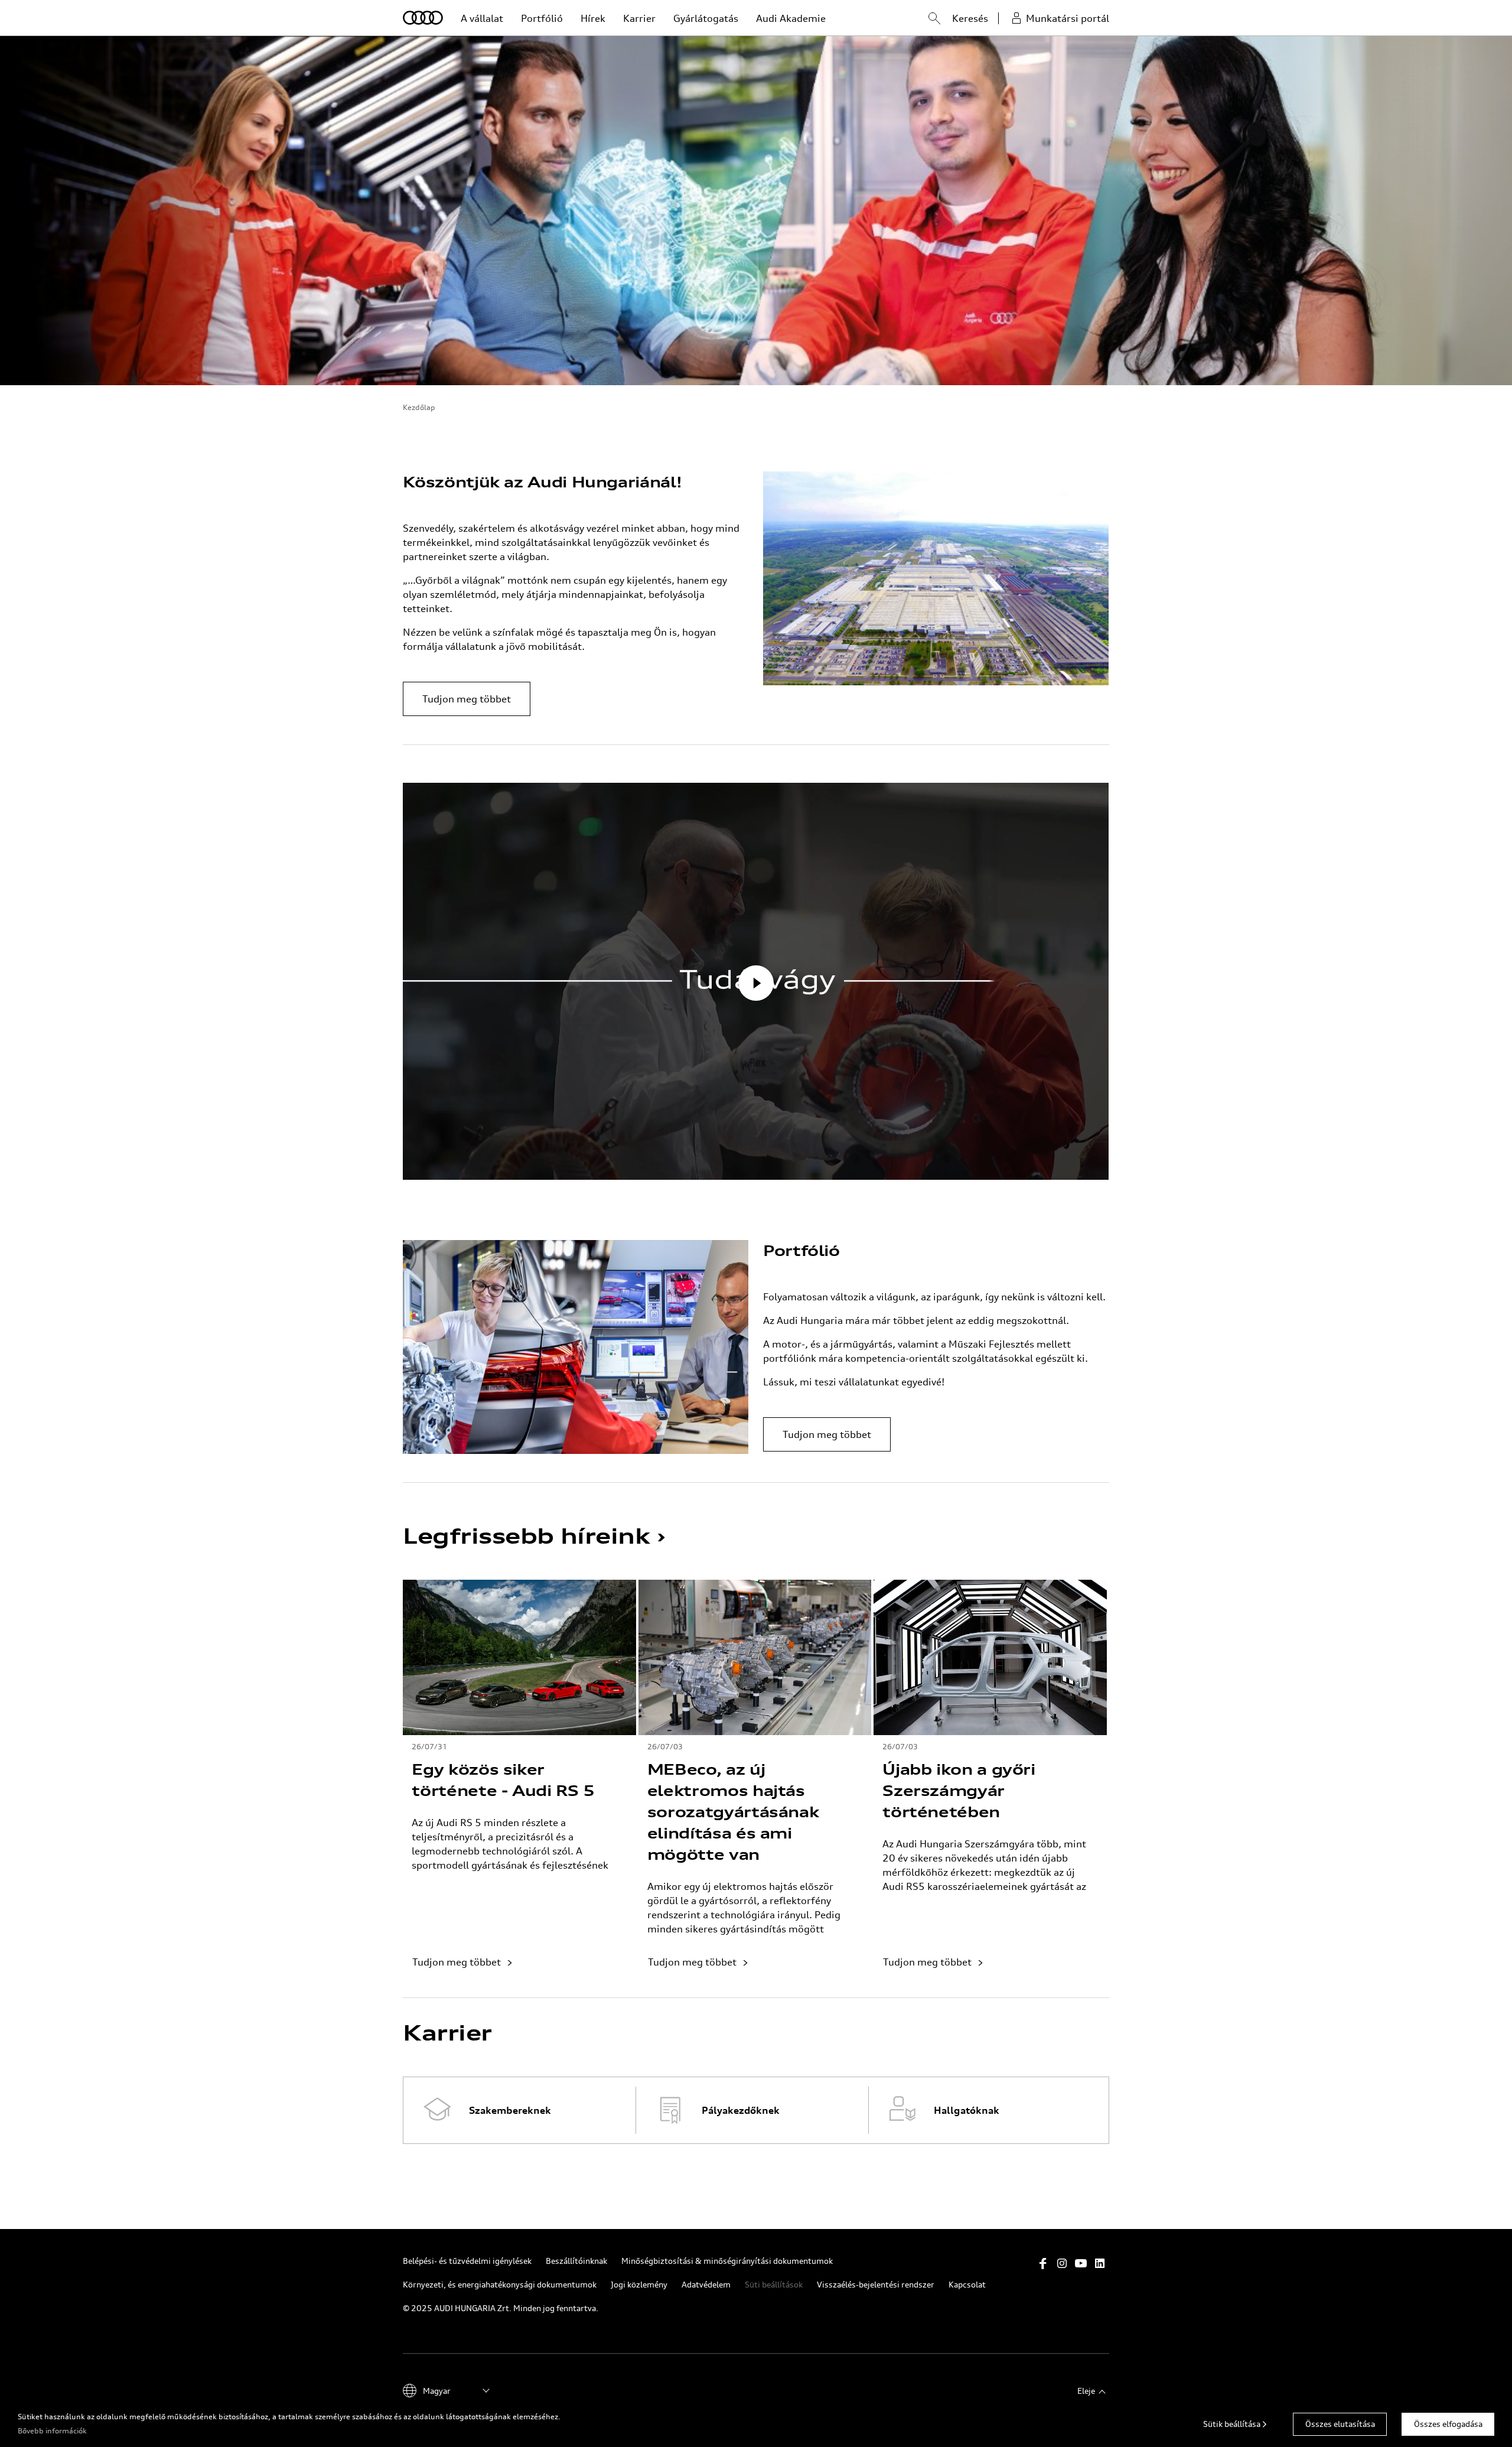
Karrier (639, 18)
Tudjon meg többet (467, 699)
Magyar (437, 2391)
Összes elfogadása (1448, 2424)
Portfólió (542, 18)
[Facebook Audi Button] (1043, 2263)
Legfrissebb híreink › (534, 1536)
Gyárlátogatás (706, 18)
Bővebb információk (52, 2431)
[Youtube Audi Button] (1081, 2263)
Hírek (593, 18)
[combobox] (923, 20)
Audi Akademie (791, 18)
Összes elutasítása (1340, 2424)
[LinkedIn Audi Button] (1100, 2263)
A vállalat (482, 18)
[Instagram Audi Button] (1062, 2263)
